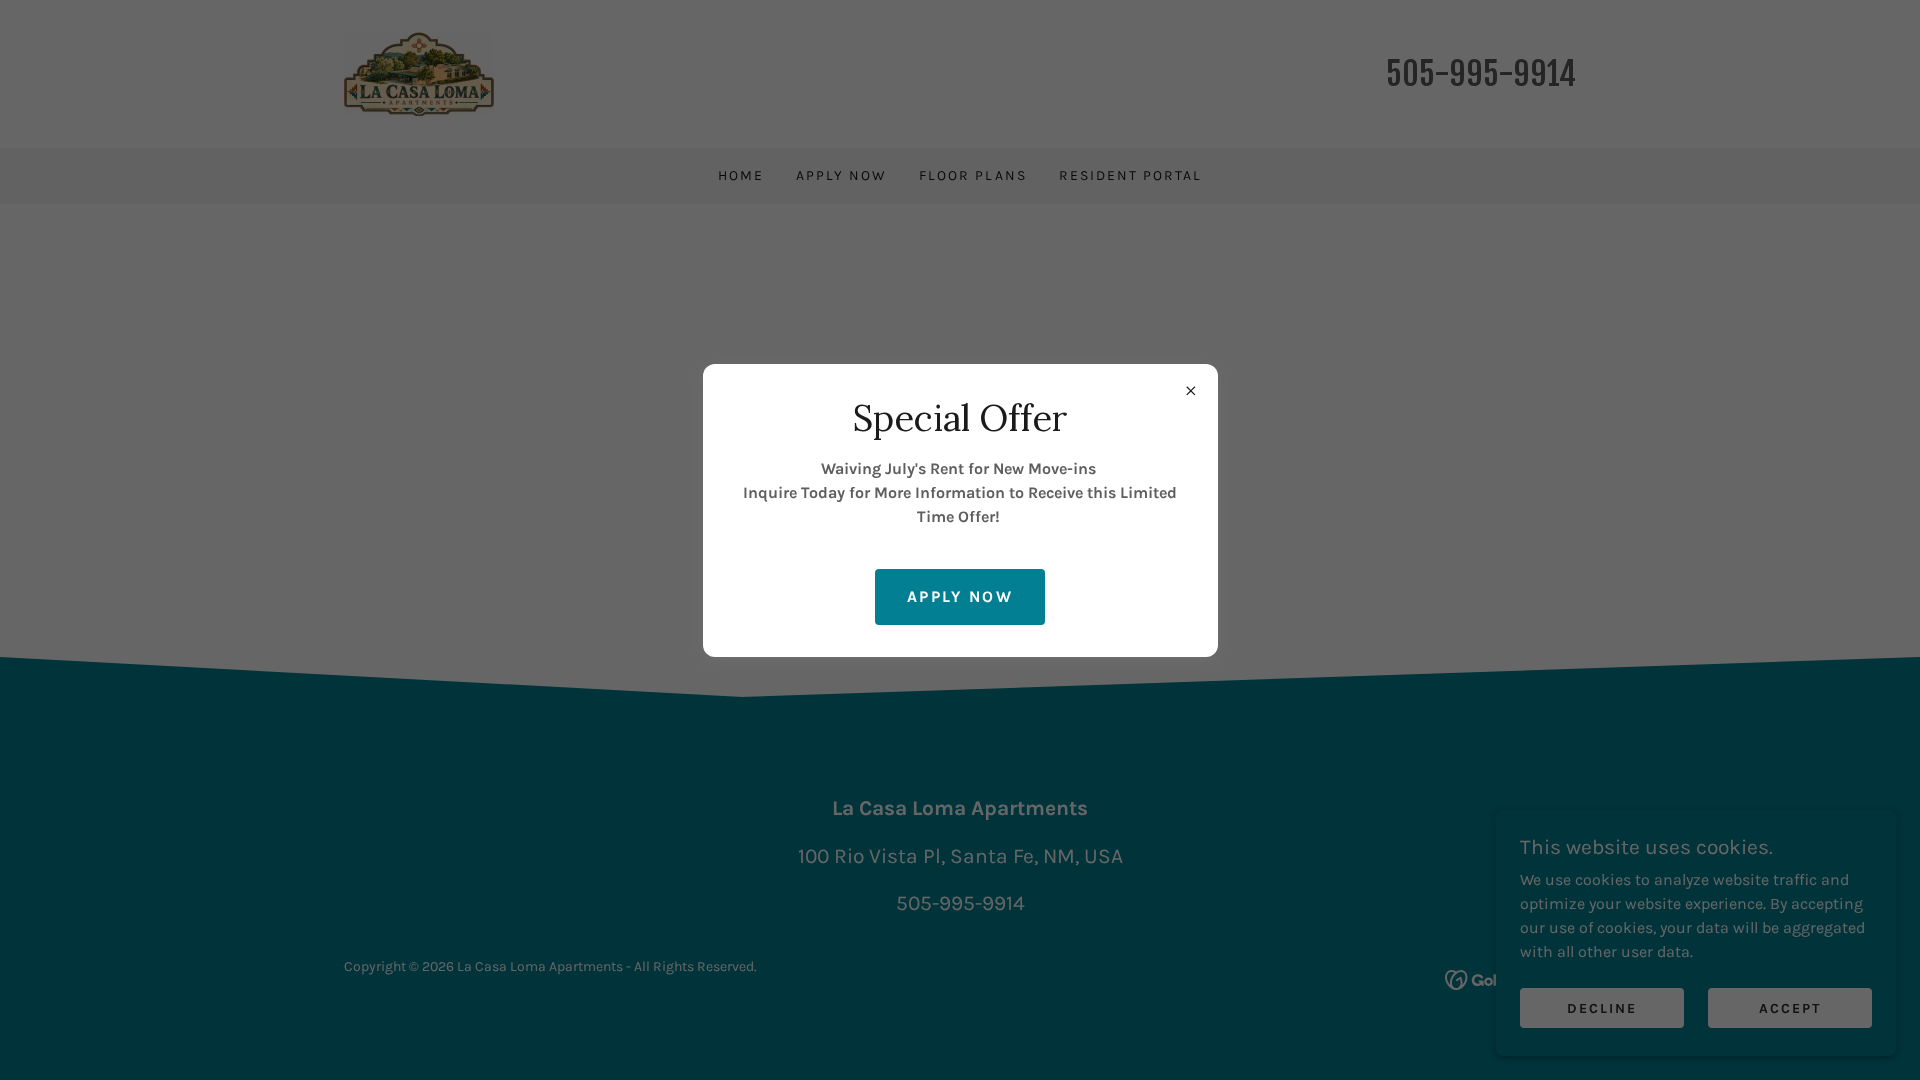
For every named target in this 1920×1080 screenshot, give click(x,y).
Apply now (960, 596)
